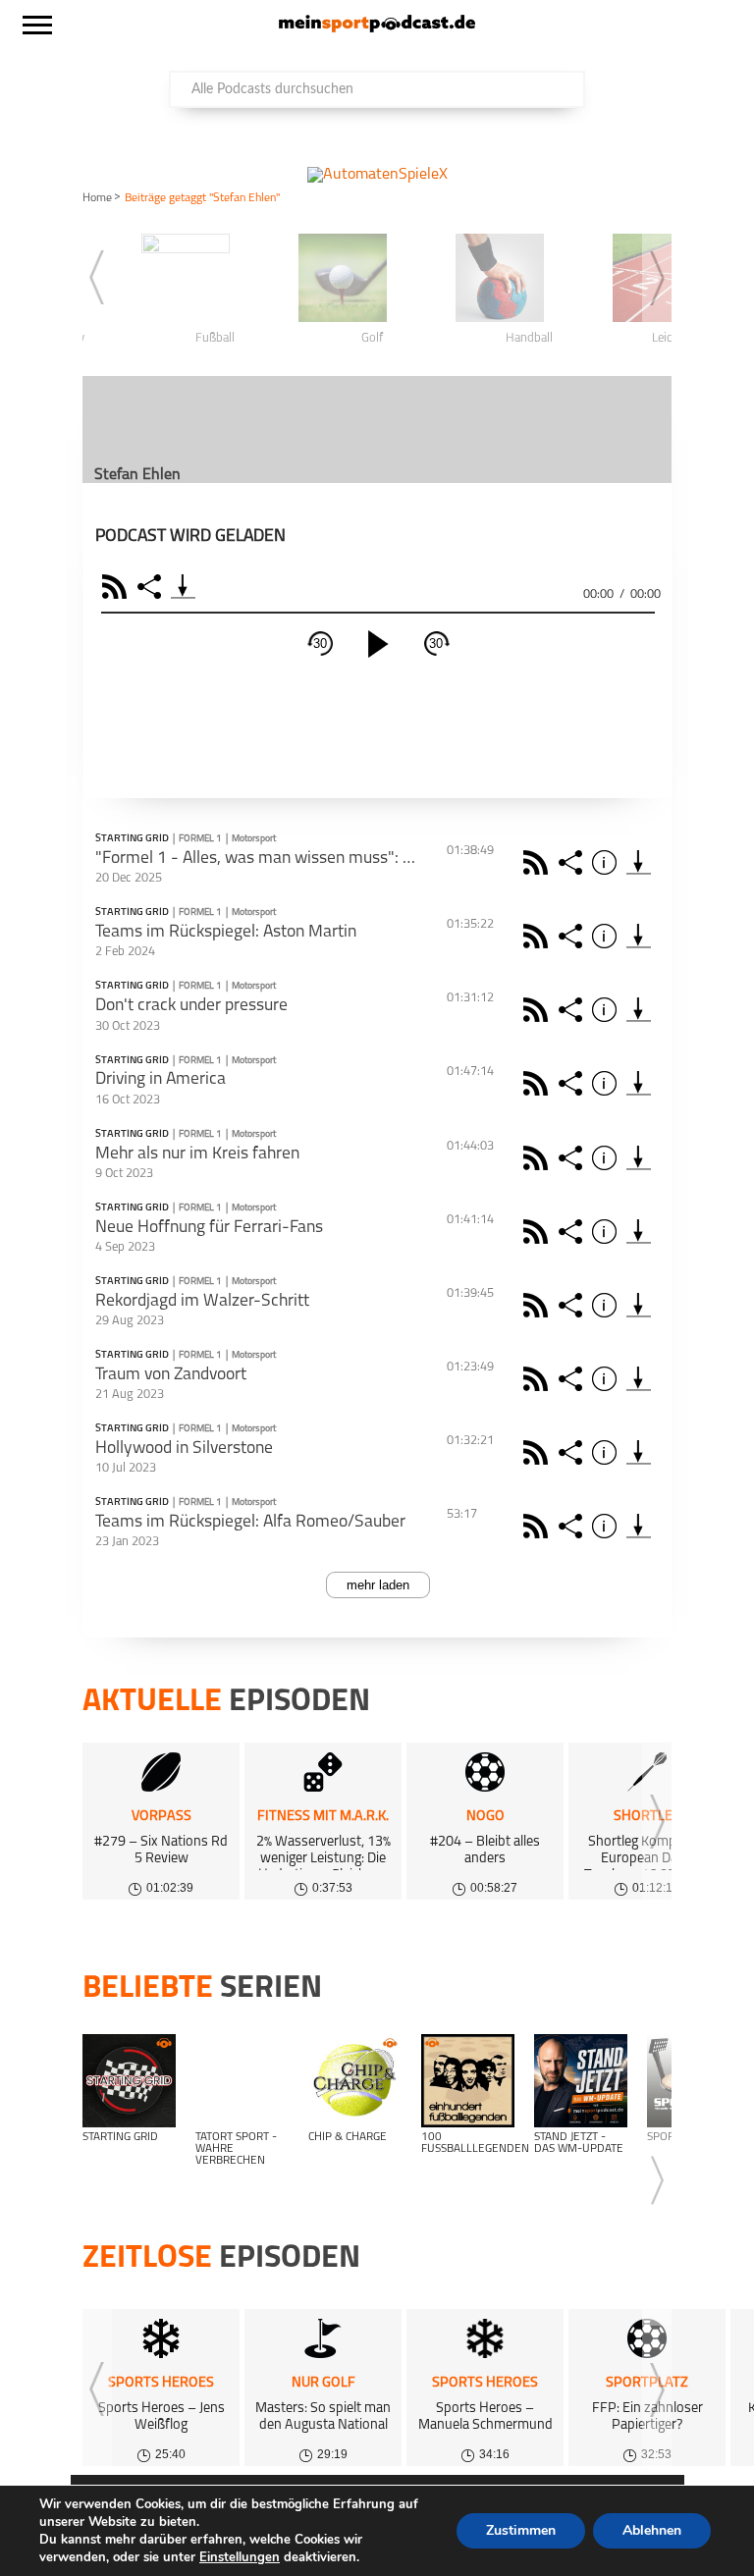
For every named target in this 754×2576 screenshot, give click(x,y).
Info (607, 862)
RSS (117, 587)
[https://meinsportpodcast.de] (377, 28)
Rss (539, 862)
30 (320, 644)
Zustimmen (521, 2530)
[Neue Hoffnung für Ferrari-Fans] (639, 1232)
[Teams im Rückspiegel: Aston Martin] (639, 936)
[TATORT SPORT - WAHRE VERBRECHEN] (242, 2081)
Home (97, 198)
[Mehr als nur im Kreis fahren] (639, 1158)
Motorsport (254, 839)
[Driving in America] (639, 1083)
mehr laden (378, 1585)
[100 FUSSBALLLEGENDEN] (468, 2081)
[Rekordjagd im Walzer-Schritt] (639, 1305)
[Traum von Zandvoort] (639, 1379)
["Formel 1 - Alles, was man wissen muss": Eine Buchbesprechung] (639, 862)
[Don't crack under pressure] (639, 1010)
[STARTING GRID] (129, 2081)
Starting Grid (132, 839)
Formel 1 (200, 839)
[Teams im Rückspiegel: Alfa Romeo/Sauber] (639, 1526)
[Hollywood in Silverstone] (639, 1452)
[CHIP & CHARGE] (355, 2081)
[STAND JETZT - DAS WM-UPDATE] (581, 2081)
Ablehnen (652, 2530)
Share (152, 587)
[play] (378, 644)
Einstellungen (240, 2557)
